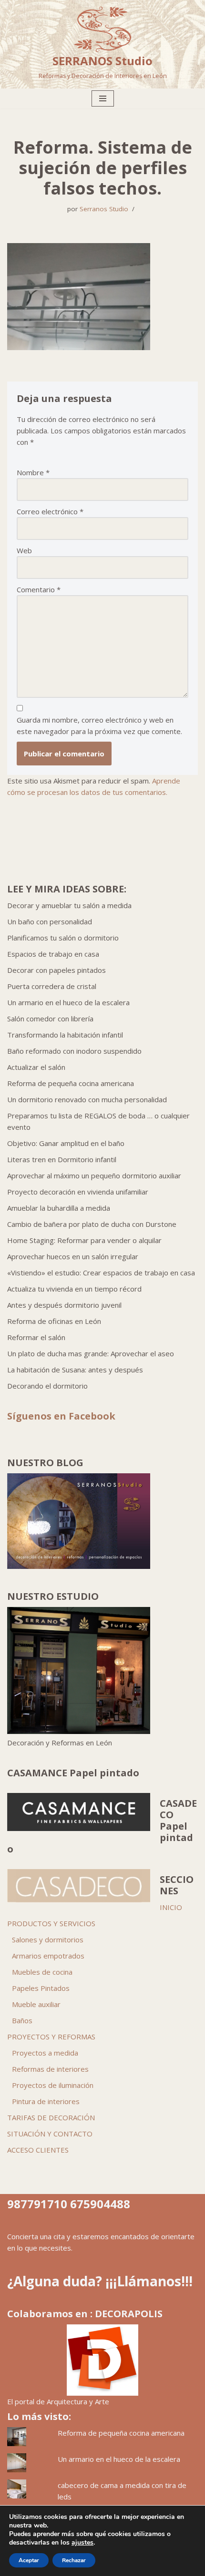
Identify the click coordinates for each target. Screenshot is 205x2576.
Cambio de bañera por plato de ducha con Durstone (92, 1224)
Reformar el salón (36, 1337)
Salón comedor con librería (50, 1019)
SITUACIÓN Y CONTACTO (50, 2134)
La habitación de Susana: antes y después (75, 1370)
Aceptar (29, 2560)
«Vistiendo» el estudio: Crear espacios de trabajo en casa (101, 1273)
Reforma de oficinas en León (54, 1321)
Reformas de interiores (50, 2069)
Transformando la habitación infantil (65, 1035)
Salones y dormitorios (48, 1939)
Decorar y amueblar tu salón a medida (69, 905)
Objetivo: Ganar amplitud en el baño (66, 1143)
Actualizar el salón (36, 1067)
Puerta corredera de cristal (52, 986)
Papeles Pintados (41, 1988)
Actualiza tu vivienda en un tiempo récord (74, 1289)
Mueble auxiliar (36, 2004)
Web (24, 550)
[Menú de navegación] (103, 98)
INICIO (171, 1907)
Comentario (39, 589)
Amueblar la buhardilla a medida (59, 1208)
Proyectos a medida (45, 2053)
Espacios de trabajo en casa (53, 954)
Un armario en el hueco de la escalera (68, 1002)
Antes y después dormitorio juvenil (64, 1305)
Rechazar (74, 2560)
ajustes (82, 2543)
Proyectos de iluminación (53, 2085)
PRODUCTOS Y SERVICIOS (51, 1923)
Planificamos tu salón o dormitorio (63, 938)
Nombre (33, 472)
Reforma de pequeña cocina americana (71, 1083)
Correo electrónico (50, 511)
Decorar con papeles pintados (56, 970)
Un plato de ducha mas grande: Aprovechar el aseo (91, 1353)
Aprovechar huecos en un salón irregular (73, 1256)
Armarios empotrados (48, 1956)
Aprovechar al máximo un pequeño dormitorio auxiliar (94, 1175)
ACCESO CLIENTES (38, 2150)
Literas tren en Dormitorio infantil (62, 1159)
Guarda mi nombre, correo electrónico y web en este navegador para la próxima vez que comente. (99, 725)
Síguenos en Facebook (61, 1416)
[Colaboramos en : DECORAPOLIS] (102, 2360)
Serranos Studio (104, 209)
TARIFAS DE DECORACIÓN (51, 2117)
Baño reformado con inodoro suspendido (74, 1051)
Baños (22, 2020)
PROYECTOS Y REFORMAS (51, 2037)
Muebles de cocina (42, 1972)
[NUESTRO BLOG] (79, 1566)
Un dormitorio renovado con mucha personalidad (87, 1099)
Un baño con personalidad (50, 921)
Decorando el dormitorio (47, 1386)
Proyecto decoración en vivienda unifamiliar (78, 1192)
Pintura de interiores (46, 2101)
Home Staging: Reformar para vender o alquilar (84, 1240)
